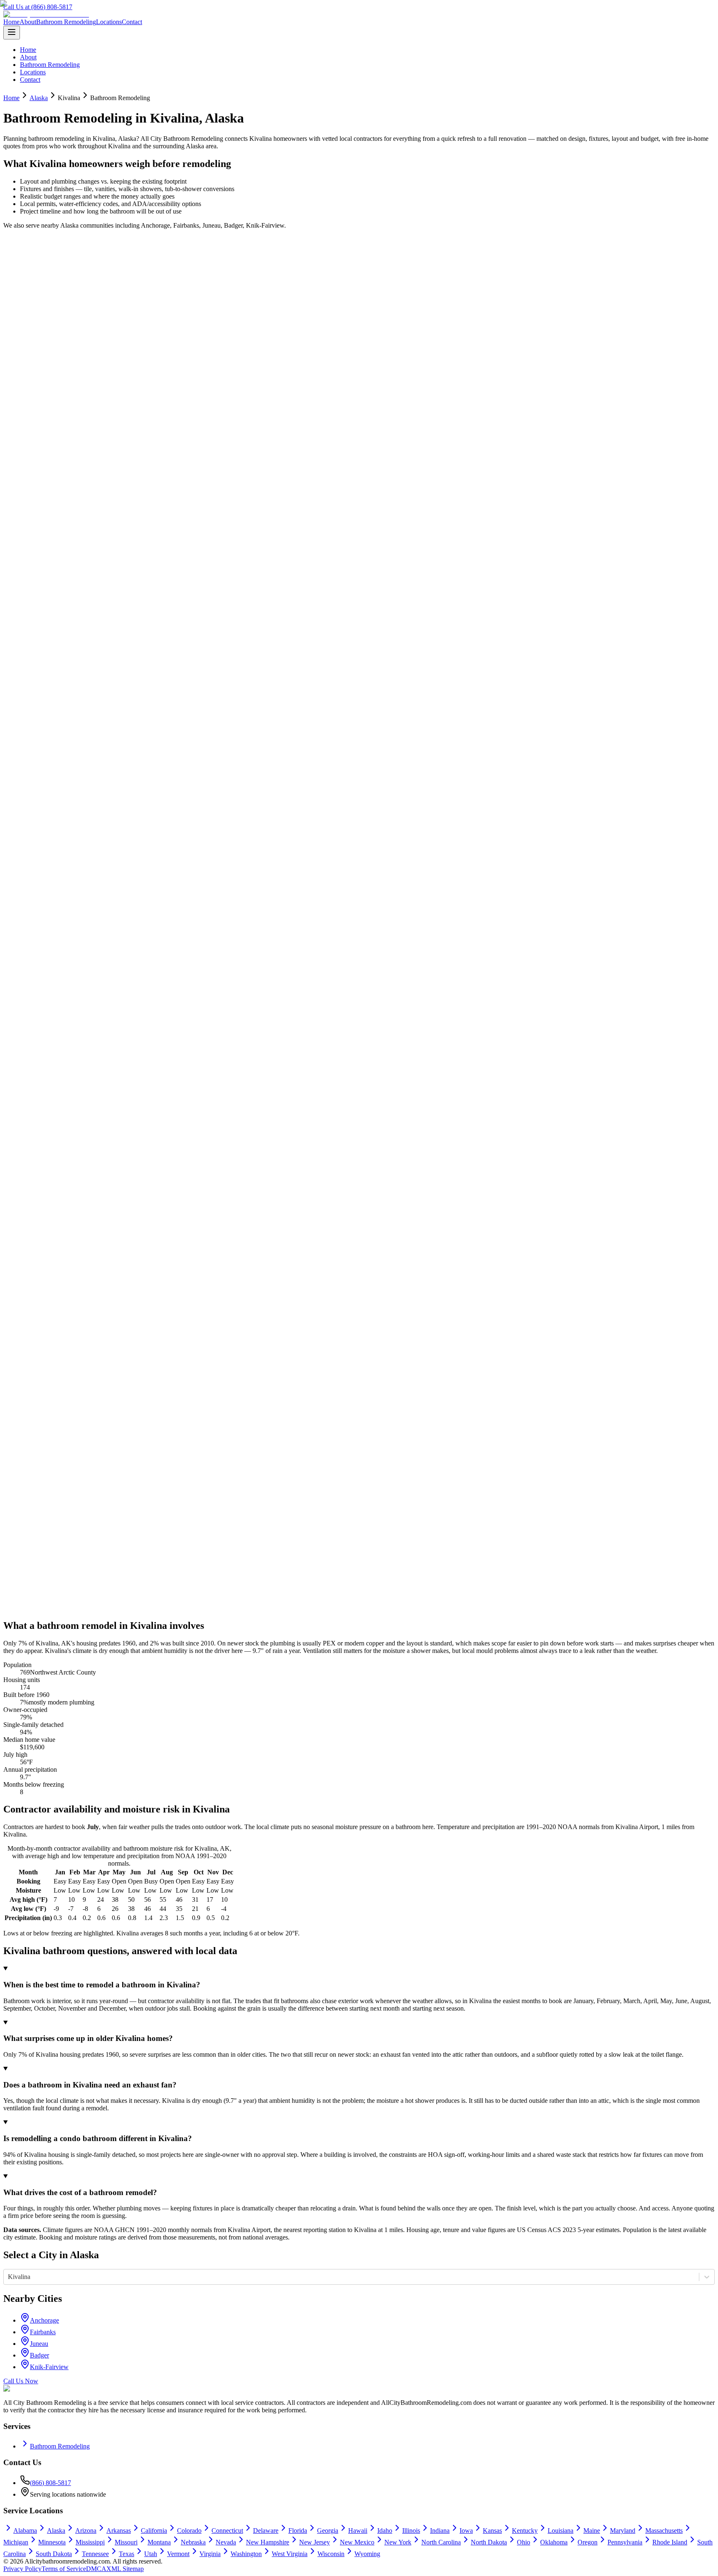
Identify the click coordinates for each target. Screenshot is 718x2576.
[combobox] (9, 2277)
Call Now (26, 264)
